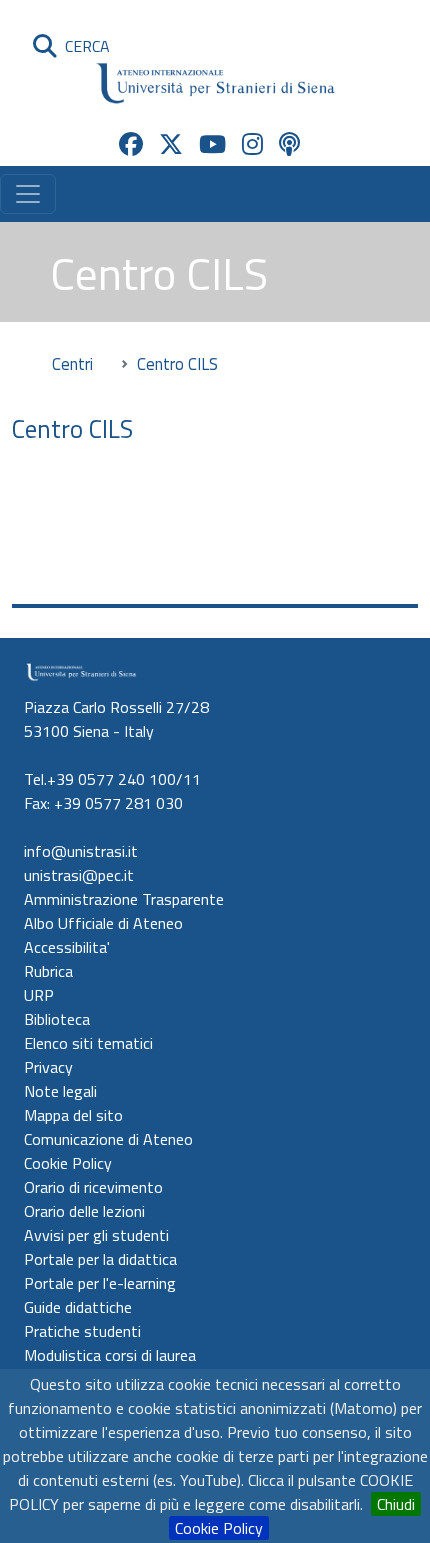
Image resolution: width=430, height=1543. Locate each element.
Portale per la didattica (100, 1259)
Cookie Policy (219, 1528)
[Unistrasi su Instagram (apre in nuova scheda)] (252, 144)
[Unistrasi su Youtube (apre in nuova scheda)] (212, 144)
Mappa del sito (73, 1115)
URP (39, 995)
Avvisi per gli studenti (96, 1235)
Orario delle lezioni (84, 1211)
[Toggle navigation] (28, 194)
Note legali (60, 1091)
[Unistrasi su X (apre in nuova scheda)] (171, 144)
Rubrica (48, 971)
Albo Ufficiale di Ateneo (103, 923)
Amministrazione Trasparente (124, 899)
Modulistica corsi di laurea (110, 1355)
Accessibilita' (67, 947)
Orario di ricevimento (93, 1187)
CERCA (83, 46)
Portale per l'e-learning (100, 1283)
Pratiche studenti (82, 1331)
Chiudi (396, 1504)
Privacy (48, 1067)
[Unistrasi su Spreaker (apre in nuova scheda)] (289, 144)
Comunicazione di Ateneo (108, 1139)
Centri (72, 363)
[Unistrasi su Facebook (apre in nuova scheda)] (131, 144)
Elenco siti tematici (88, 1043)
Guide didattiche (78, 1307)
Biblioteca (57, 1019)
